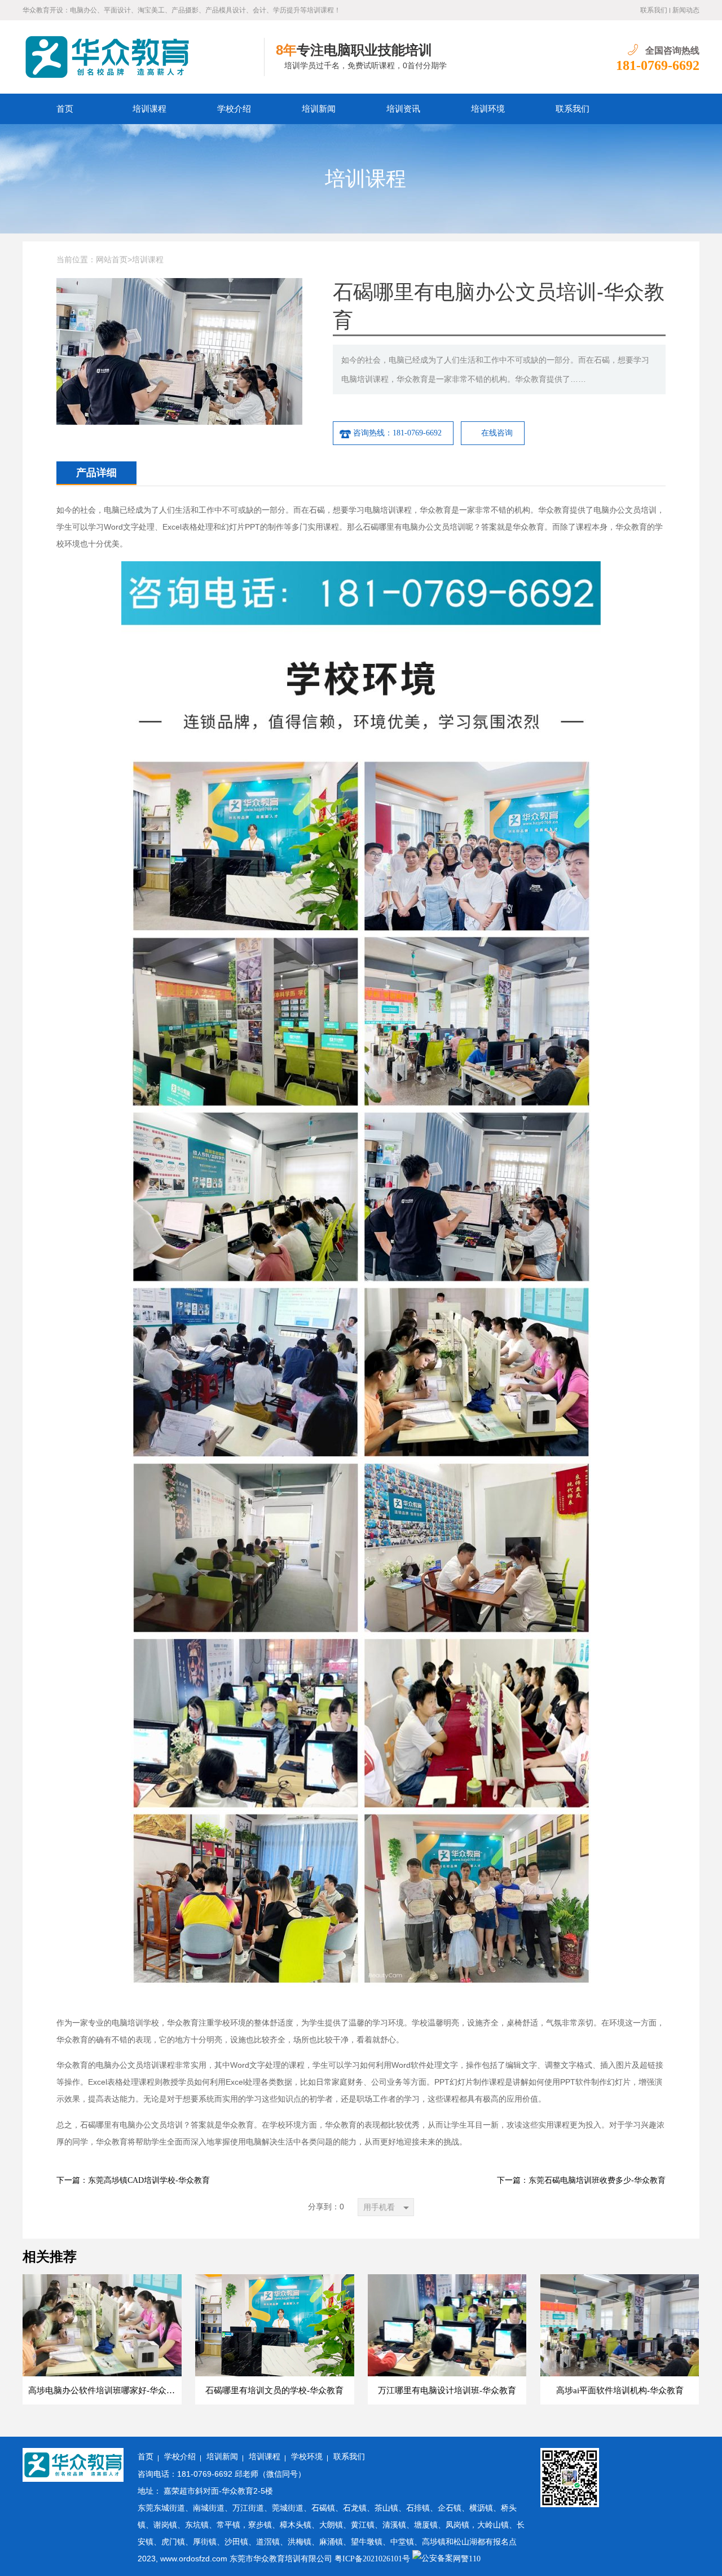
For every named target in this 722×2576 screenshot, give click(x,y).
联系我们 (654, 10)
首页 (65, 109)
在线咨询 (497, 433)
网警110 (467, 2559)
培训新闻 (319, 109)
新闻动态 (686, 10)
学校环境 (307, 2457)
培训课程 (149, 109)
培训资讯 (403, 109)
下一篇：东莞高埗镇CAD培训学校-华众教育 (133, 2180)
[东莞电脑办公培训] (144, 57)
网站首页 (112, 260)
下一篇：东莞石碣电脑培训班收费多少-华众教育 (581, 2180)
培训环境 (488, 109)
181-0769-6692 (658, 65)
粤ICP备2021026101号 (372, 2559)
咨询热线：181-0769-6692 (397, 433)
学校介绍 (234, 109)
